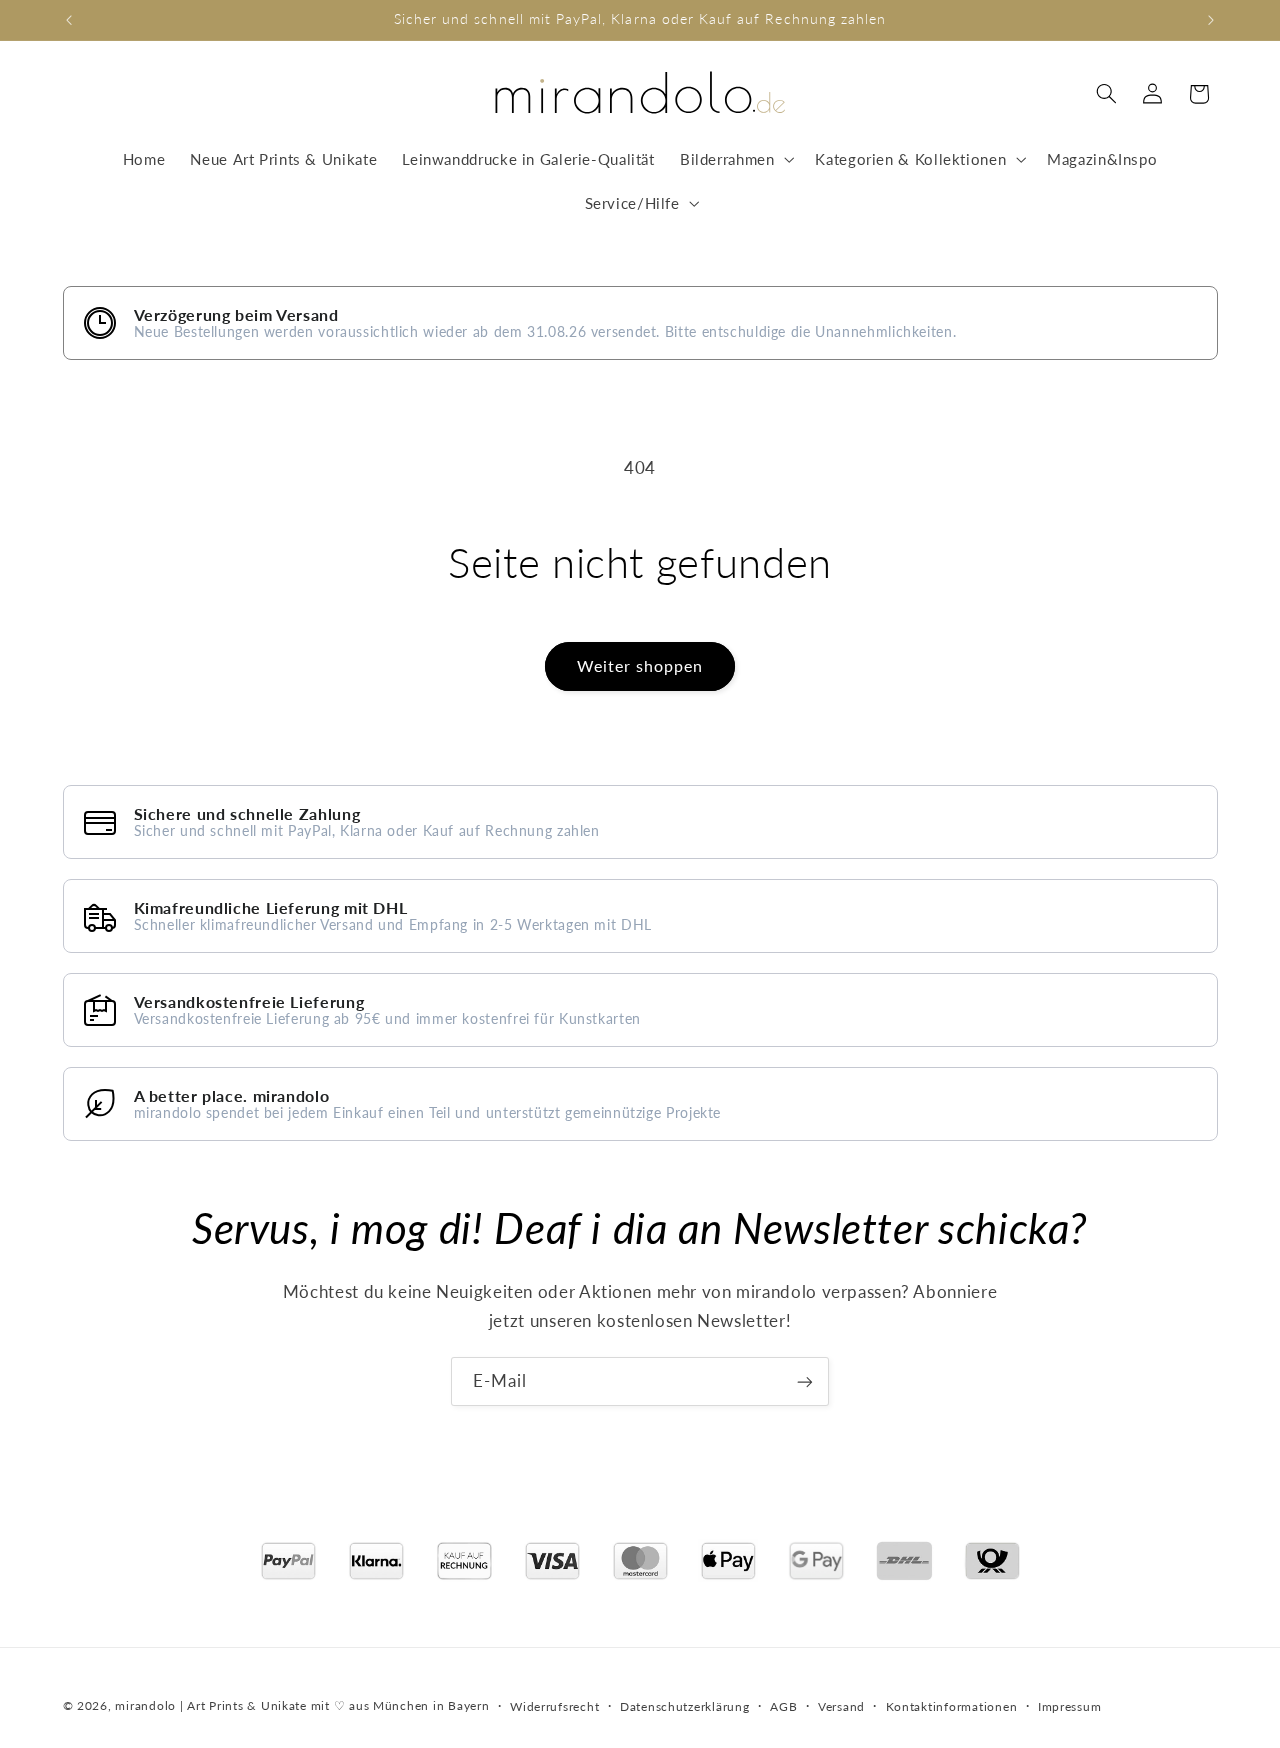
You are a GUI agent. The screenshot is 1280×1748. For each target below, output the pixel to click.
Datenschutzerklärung (685, 1705)
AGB (783, 1705)
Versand (841, 1705)
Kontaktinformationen (952, 1705)
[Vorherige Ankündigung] (69, 20)
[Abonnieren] (805, 1381)
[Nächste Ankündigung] (1211, 20)
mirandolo (145, 1704)
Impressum (1070, 1705)
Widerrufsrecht (554, 1705)
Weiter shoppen (640, 665)
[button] (735, 159)
